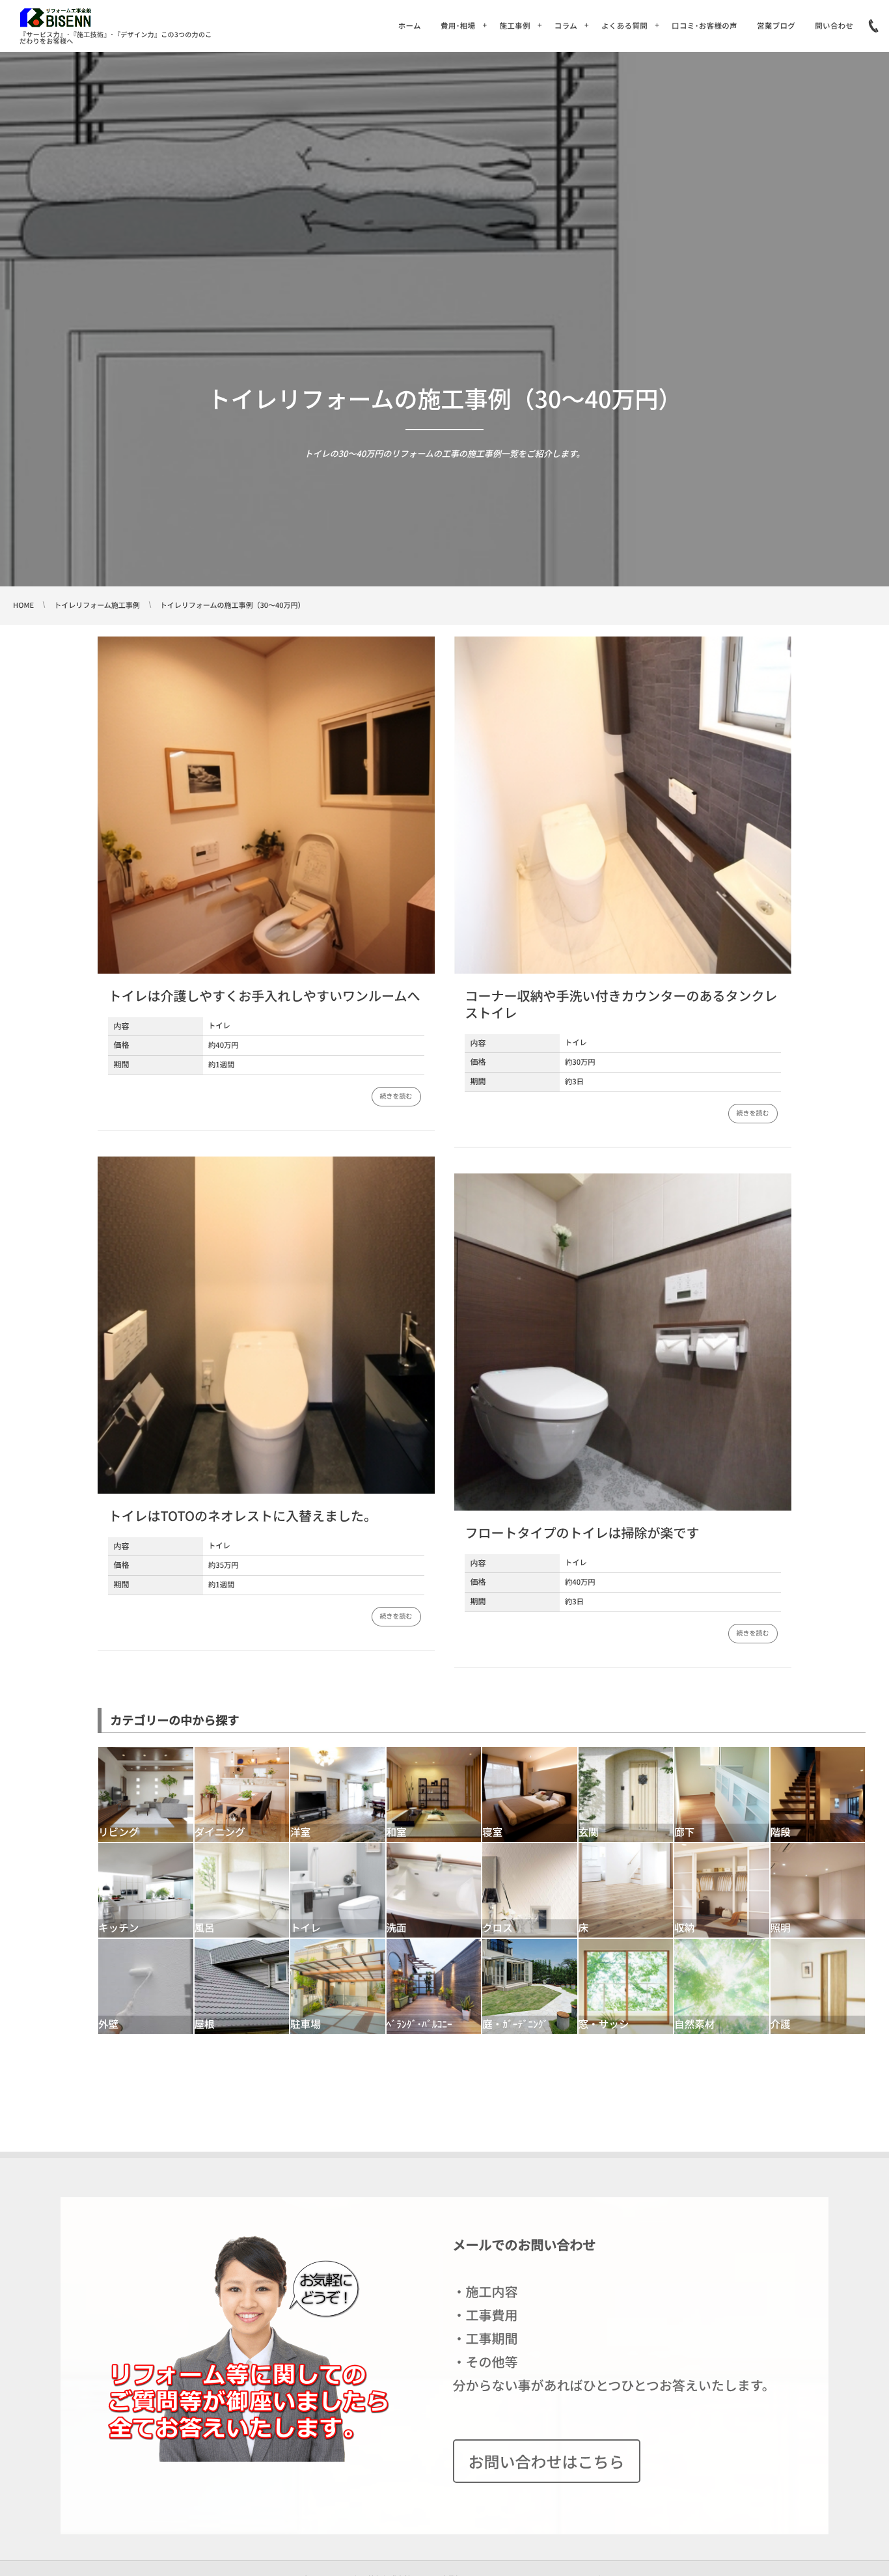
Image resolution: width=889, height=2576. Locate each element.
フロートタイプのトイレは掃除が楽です (582, 1532)
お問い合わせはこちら (547, 2461)
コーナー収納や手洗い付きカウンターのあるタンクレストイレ (621, 1004)
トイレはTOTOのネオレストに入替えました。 (242, 1515)
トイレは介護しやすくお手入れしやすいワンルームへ (264, 995)
